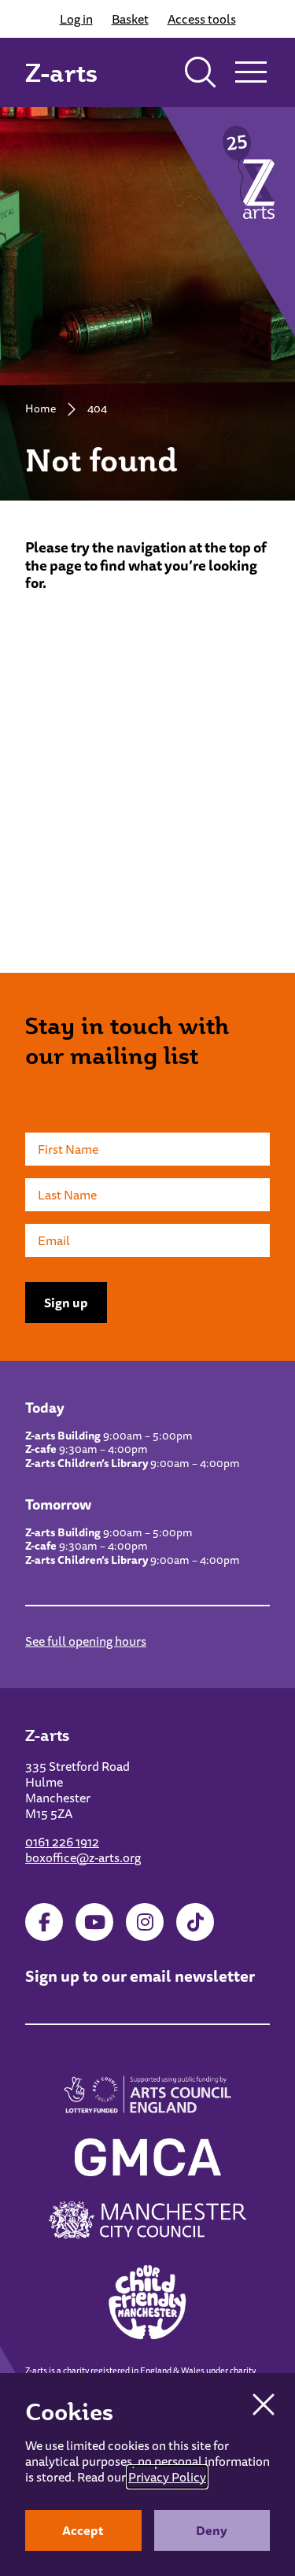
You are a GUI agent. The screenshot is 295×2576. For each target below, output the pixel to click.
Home (41, 408)
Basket (130, 19)
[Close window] (264, 2404)
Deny (212, 2530)
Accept (83, 2530)
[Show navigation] (251, 72)
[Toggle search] (201, 72)
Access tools (202, 19)
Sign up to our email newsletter (140, 1976)
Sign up (66, 1303)
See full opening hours (86, 1641)
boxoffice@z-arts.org (83, 1857)
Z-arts (61, 72)
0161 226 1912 (62, 1842)
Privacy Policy (167, 2477)
